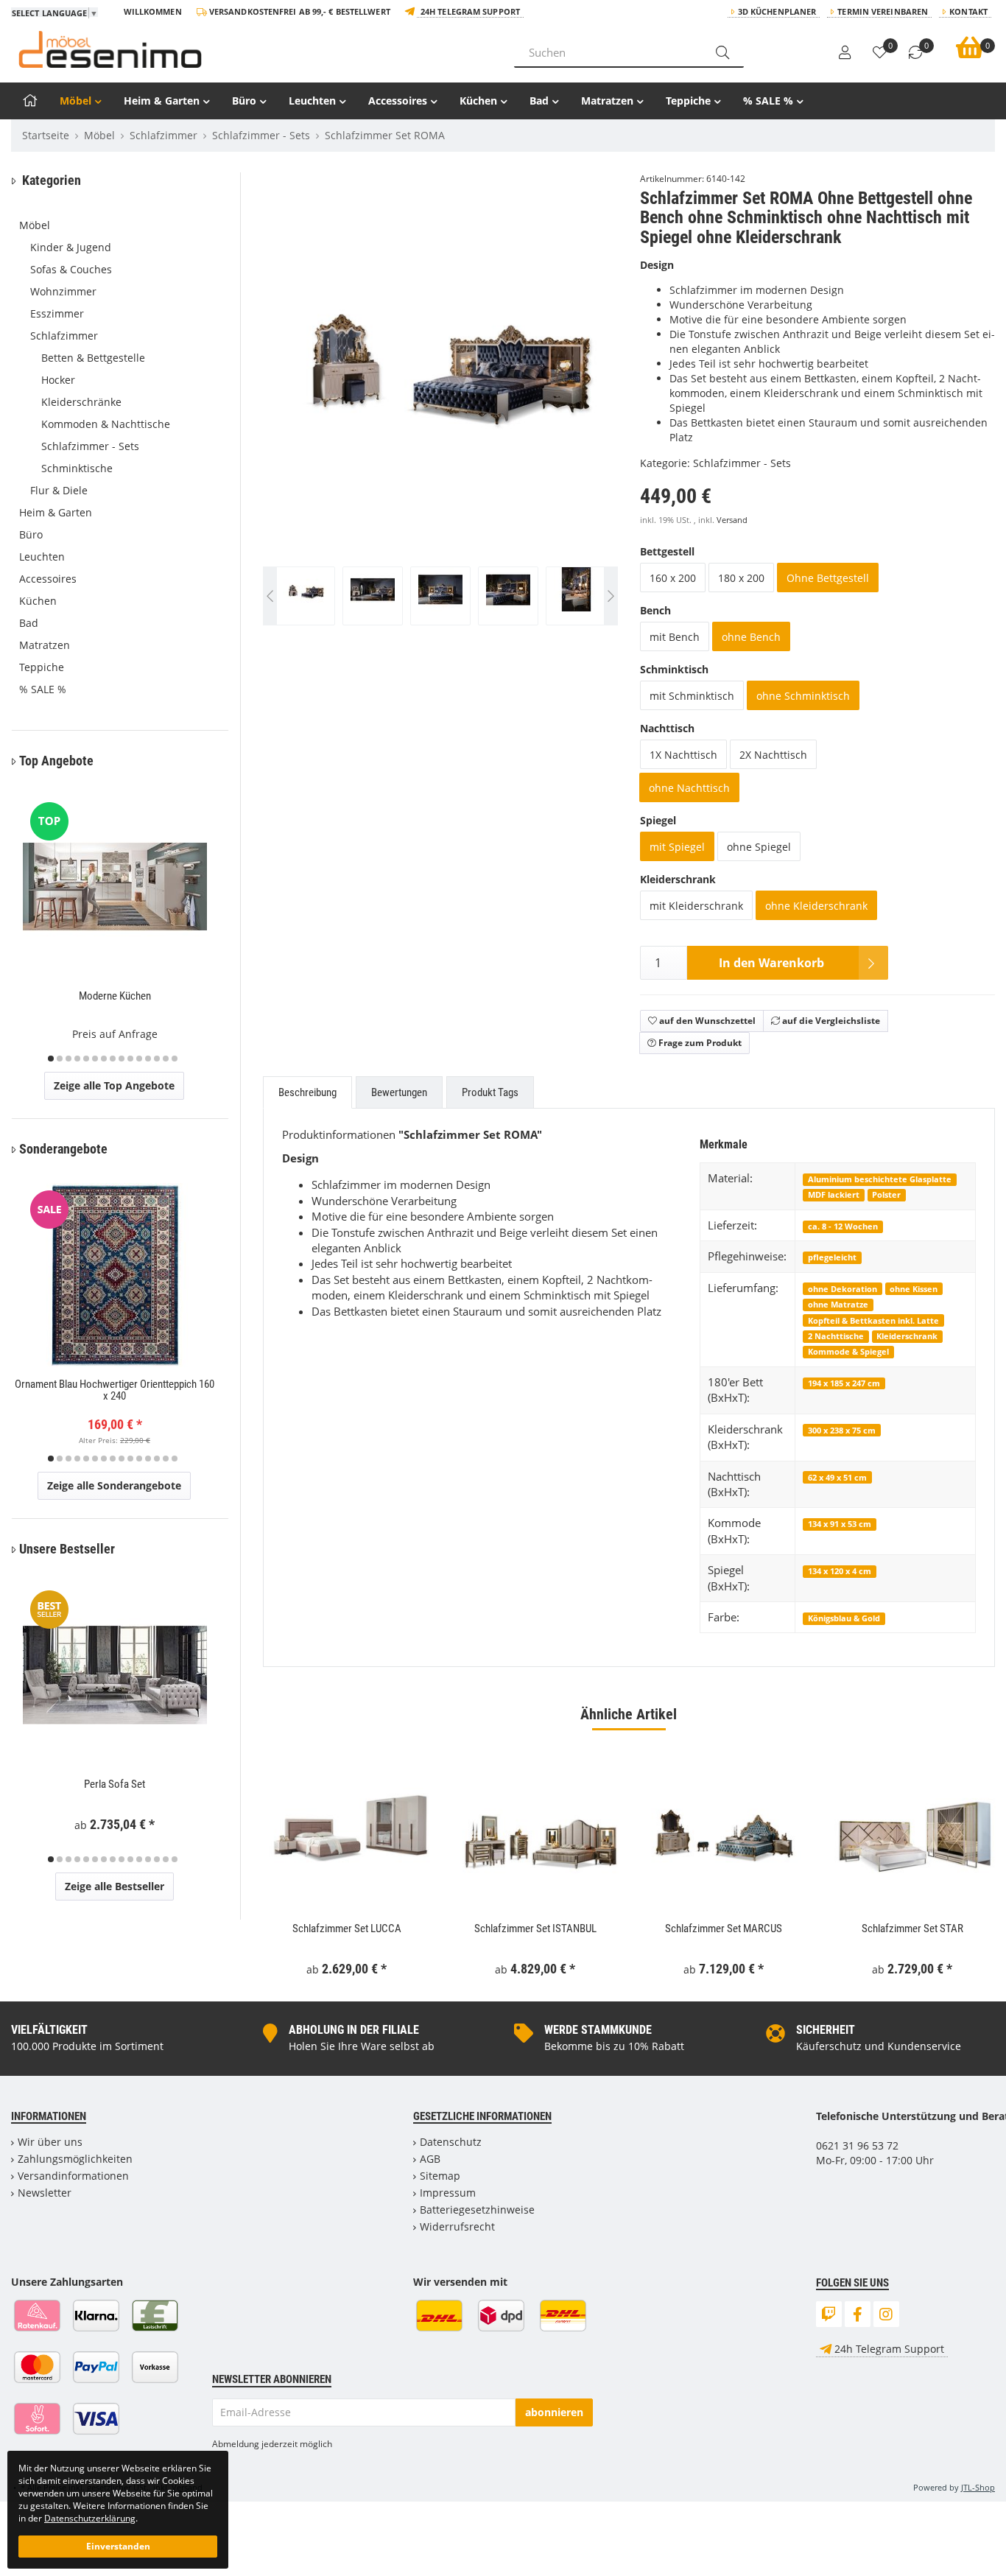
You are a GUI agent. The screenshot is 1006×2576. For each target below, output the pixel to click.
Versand (732, 520)
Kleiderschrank (907, 1336)
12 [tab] (148, 1059)
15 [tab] (175, 1059)
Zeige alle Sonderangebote (114, 1485)
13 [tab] (157, 1059)
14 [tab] (166, 1059)
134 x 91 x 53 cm (840, 1524)
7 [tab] (104, 1059)
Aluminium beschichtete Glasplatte (880, 1179)
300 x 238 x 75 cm (842, 1430)
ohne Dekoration (843, 1289)
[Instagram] (886, 2314)
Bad (539, 101)
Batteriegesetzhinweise (477, 2210)
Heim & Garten (162, 101)
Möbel (75, 101)
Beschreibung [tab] (307, 1092)
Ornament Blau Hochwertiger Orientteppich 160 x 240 (115, 1390)
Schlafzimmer (64, 336)
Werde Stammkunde (598, 2030)
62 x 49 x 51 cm (837, 1477)
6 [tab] (95, 1059)
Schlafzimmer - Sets (742, 463)
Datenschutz (451, 2142)
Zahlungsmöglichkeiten (75, 2159)
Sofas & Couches (71, 269)
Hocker (58, 380)
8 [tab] (113, 1059)
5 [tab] (86, 1059)
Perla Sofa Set (115, 1784)
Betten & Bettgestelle (93, 358)
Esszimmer (57, 313)
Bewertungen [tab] (399, 1092)
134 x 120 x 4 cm (840, 1571)
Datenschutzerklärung (90, 2518)
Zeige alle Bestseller (115, 1886)
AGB (430, 2159)
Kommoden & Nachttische (106, 424)
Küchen (478, 101)
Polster (886, 1194)
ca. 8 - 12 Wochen (843, 1226)
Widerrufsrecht (457, 2226)
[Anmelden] (845, 53)
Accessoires (398, 101)
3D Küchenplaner (777, 11)
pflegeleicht (832, 1257)
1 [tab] (51, 1059)
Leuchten (312, 101)
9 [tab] (122, 1059)
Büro (244, 101)
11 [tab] (139, 1059)
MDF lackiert (834, 1194)
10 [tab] (130, 1059)
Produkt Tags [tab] (490, 1092)
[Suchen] (722, 52)
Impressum (448, 2193)
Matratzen (607, 101)
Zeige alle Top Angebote (114, 1085)
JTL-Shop (978, 2487)
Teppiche (688, 101)
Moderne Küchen (115, 996)
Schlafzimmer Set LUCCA (347, 1929)
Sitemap (440, 2176)
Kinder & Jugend (71, 247)
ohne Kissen (914, 1289)
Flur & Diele (59, 490)
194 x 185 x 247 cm (844, 1383)
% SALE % (768, 101)
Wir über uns (50, 2142)
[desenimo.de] (251, 49)
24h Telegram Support (470, 11)
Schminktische (77, 468)
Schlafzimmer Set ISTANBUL (535, 1929)
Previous (293, 406)
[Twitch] (829, 2314)
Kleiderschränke (81, 402)
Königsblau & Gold (844, 1618)
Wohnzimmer (63, 291)
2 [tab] (60, 1059)
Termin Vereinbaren (883, 11)
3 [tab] (68, 1059)
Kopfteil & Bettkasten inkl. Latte (873, 1320)
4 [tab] (77, 1059)
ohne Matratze (838, 1304)
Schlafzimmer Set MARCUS (724, 1929)
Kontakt (968, 11)
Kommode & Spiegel (848, 1351)
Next (611, 406)
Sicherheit (826, 2030)
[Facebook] (858, 2314)
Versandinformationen (73, 2176)
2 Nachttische (836, 1336)
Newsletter (45, 2193)
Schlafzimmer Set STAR (912, 1929)
